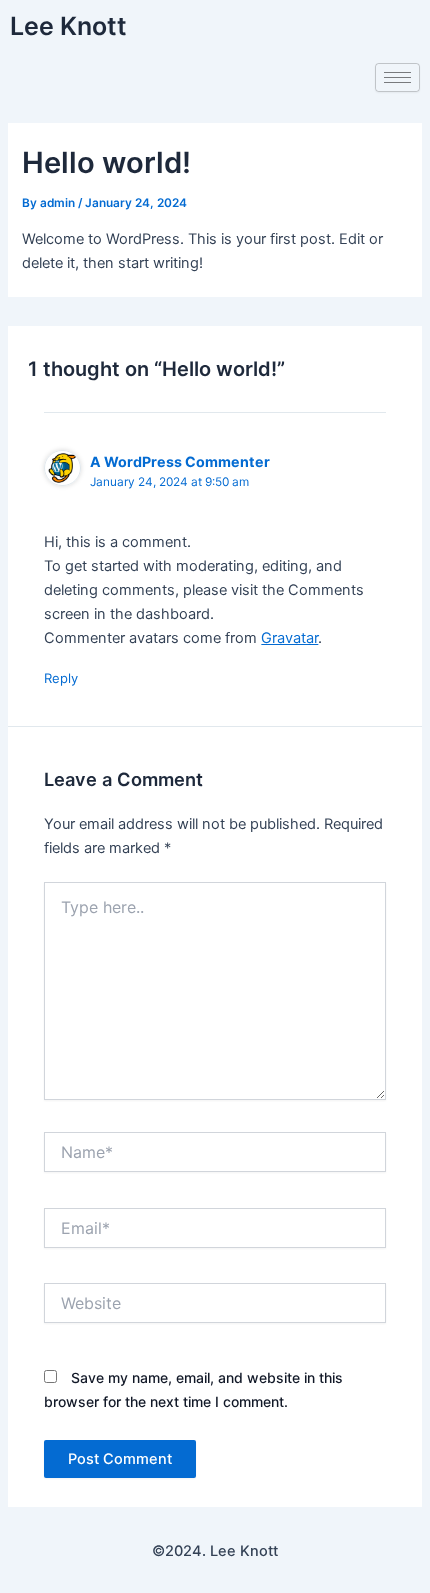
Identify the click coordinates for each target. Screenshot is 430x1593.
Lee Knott (68, 26)
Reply (61, 678)
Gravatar (289, 638)
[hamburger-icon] (397, 77)
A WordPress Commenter (180, 461)
